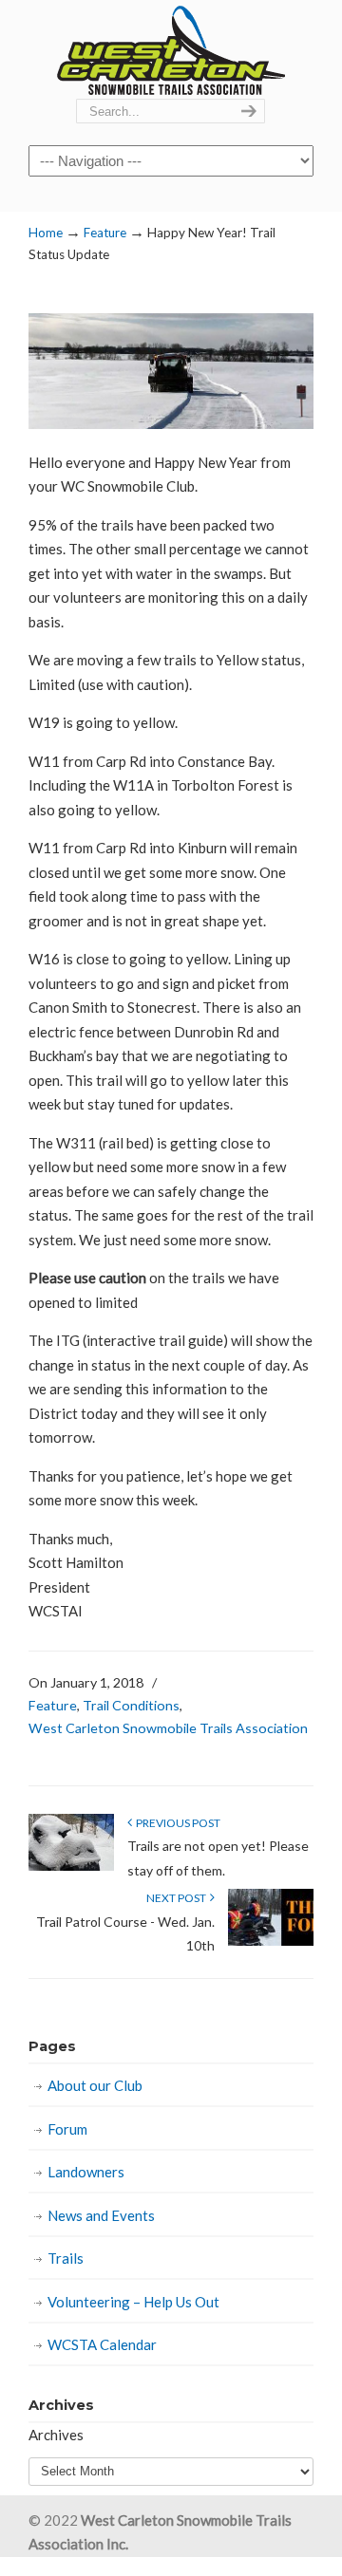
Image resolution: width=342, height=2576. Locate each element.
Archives (56, 2435)
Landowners (86, 2172)
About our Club (95, 2085)
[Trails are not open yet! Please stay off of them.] (71, 1867)
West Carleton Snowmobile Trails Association (171, 50)
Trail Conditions (131, 1705)
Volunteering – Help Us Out (133, 2302)
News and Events (101, 2215)
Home (46, 233)
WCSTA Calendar (102, 2344)
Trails (66, 2258)
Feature (105, 233)
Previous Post (176, 1823)
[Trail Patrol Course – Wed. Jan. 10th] (271, 1941)
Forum (67, 2129)
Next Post (178, 1898)
